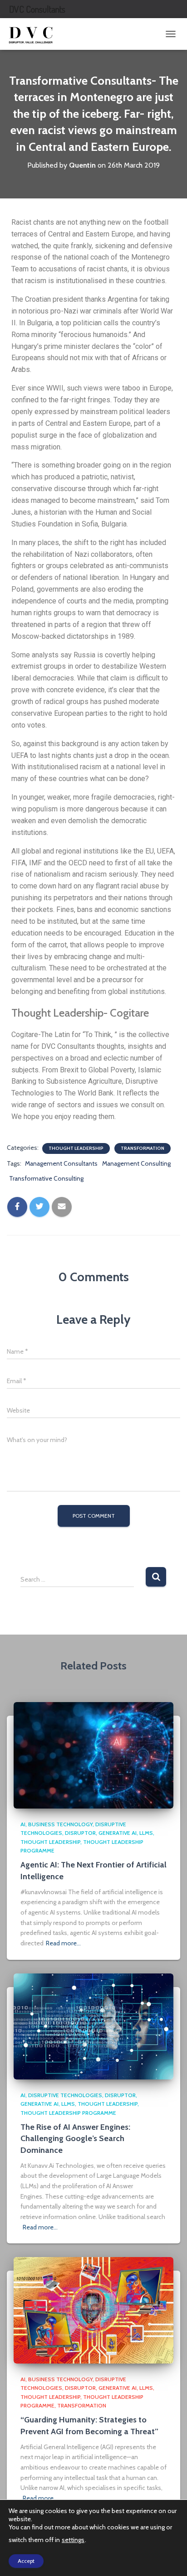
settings (73, 2540)
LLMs (146, 1833)
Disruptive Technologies (65, 2095)
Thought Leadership (76, 1148)
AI (23, 1824)
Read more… (63, 1943)
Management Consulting (136, 1163)
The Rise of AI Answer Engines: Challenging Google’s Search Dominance (75, 2138)
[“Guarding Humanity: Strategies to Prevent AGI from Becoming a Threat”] (93, 2310)
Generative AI (118, 1833)
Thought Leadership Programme (68, 2113)
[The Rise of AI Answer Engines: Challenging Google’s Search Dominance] (93, 2026)
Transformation (143, 1148)
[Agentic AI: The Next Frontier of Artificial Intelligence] (93, 1755)
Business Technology (60, 1824)
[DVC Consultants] (34, 34)
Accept (26, 2561)
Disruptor (80, 1833)
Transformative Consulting (46, 1178)
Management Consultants (61, 1163)
